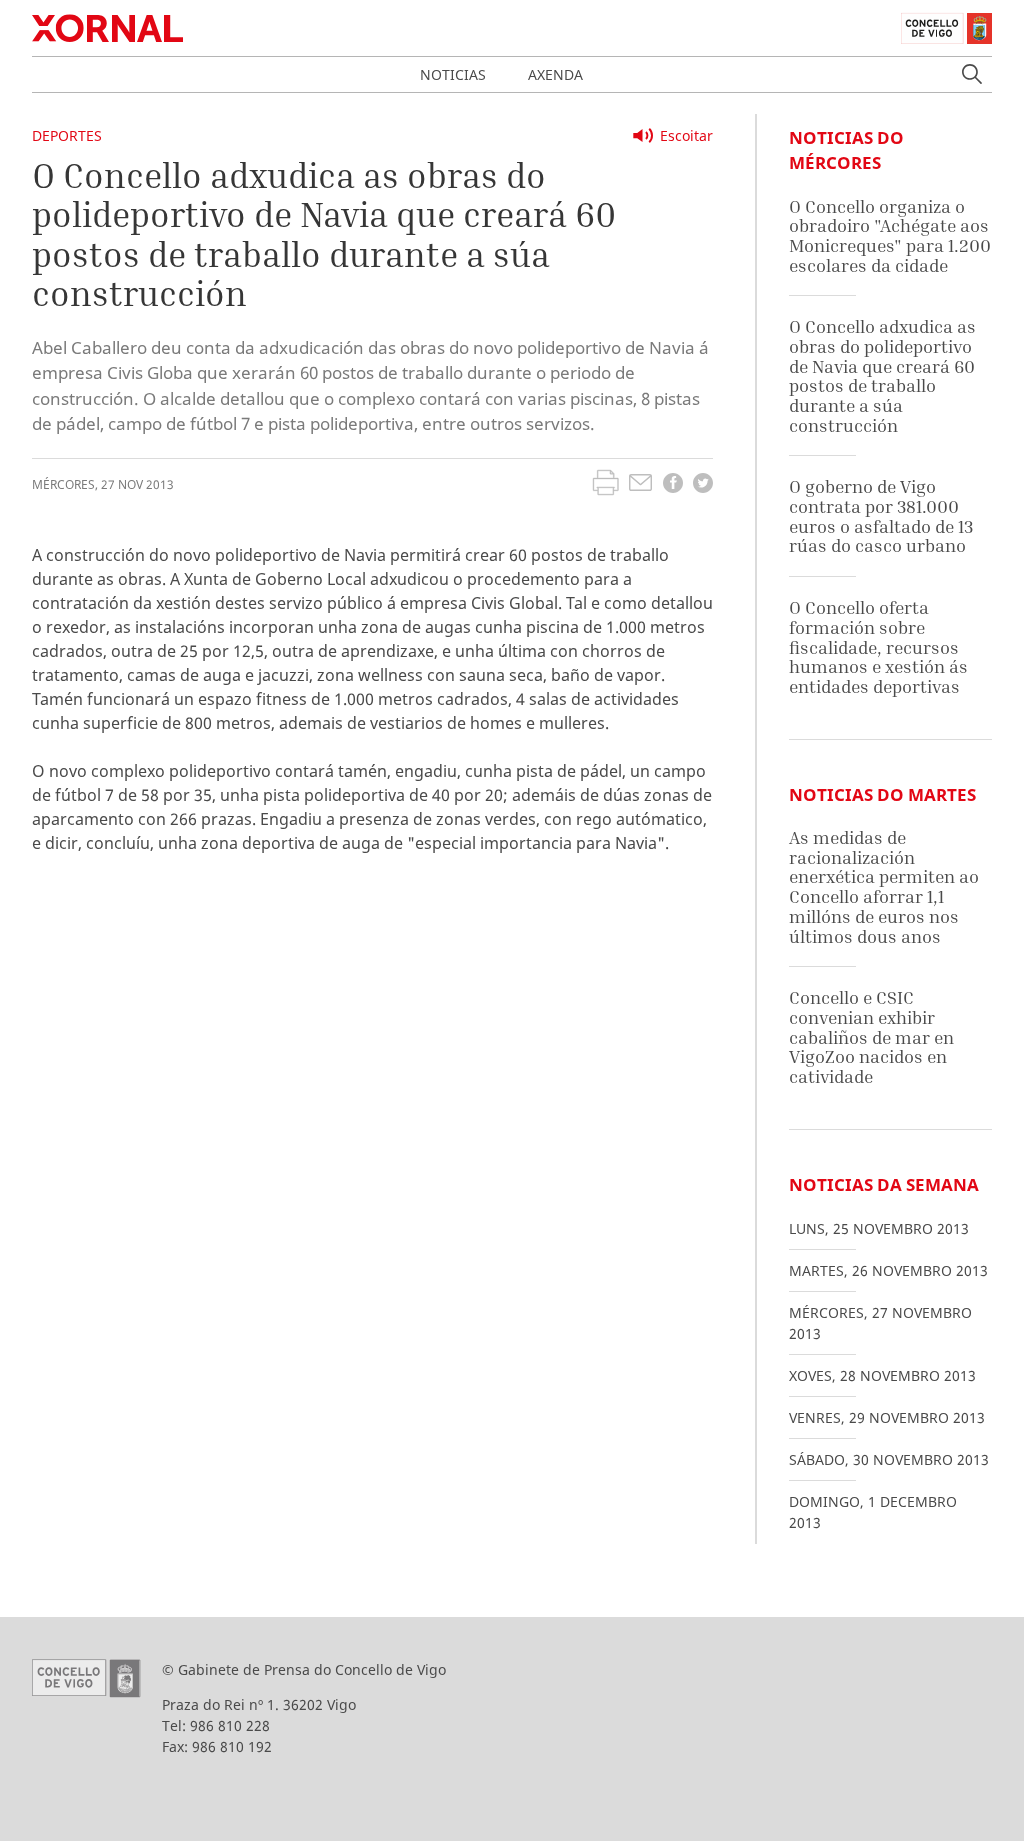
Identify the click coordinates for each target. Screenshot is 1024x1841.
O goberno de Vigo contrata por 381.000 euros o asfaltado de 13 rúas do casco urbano (881, 516)
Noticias (453, 74)
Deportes (67, 135)
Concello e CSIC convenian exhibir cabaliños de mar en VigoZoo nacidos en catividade (871, 1037)
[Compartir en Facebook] (673, 485)
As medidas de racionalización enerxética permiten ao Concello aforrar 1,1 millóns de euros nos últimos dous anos (884, 886)
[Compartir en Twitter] (703, 485)
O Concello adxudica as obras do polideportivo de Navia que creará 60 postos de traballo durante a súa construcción (882, 375)
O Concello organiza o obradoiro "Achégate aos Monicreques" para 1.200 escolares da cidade (890, 236)
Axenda (555, 74)
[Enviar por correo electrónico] (640, 485)
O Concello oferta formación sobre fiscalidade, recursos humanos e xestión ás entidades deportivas (878, 647)
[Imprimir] (605, 485)
